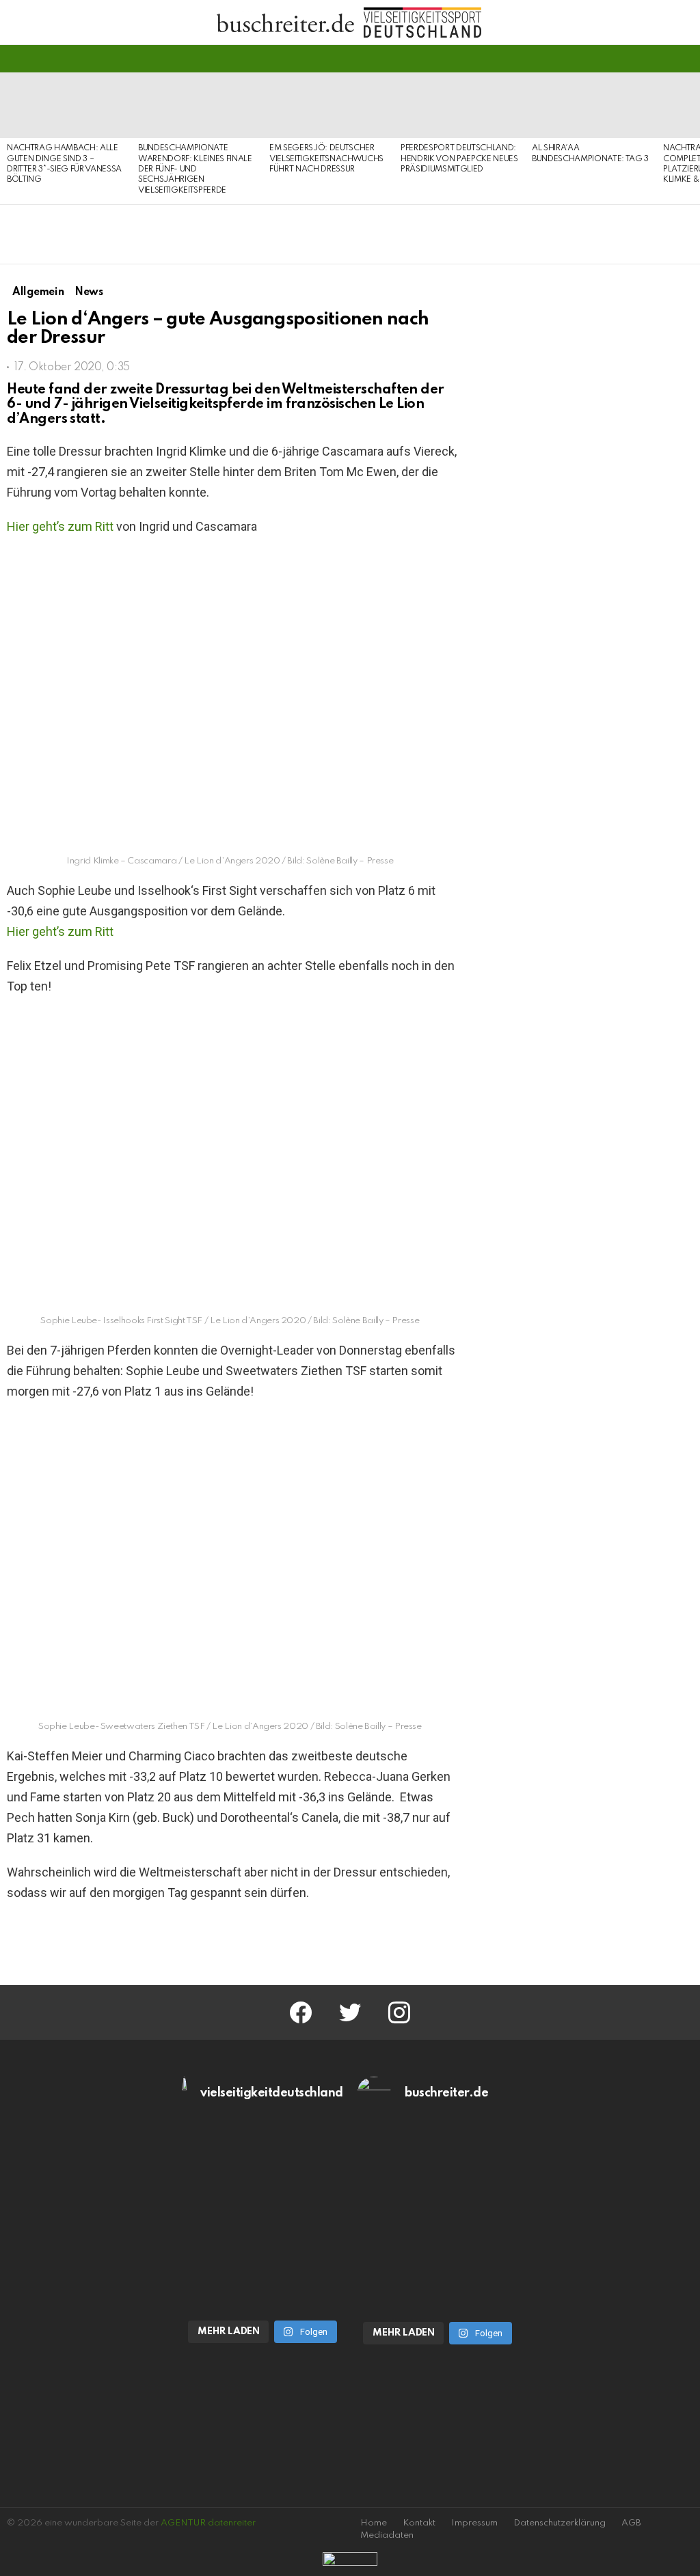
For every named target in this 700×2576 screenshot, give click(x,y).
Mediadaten (387, 2535)
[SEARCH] (685, 59)
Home (374, 2523)
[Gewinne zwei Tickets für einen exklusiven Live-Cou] (437, 2172)
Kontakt (419, 2523)
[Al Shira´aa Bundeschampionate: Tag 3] (591, 105)
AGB (631, 2523)
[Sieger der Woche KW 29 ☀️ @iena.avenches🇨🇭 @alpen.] (437, 2265)
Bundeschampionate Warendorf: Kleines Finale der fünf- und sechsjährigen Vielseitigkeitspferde (195, 169)
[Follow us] (662, 59)
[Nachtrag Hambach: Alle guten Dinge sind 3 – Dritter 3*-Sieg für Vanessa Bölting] (66, 105)
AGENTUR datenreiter (208, 2523)
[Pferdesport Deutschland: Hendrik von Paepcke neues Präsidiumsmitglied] (459, 105)
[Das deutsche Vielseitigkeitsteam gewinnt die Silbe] (262, 2264)
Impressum (474, 2523)
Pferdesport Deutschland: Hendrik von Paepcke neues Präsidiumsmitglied (459, 159)
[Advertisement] (587, 1296)
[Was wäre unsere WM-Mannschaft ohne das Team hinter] (262, 2172)
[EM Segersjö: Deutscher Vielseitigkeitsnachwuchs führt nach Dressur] (328, 105)
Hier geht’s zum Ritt (60, 526)
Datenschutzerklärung (560, 2523)
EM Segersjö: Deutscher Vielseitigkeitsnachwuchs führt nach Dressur (326, 159)
